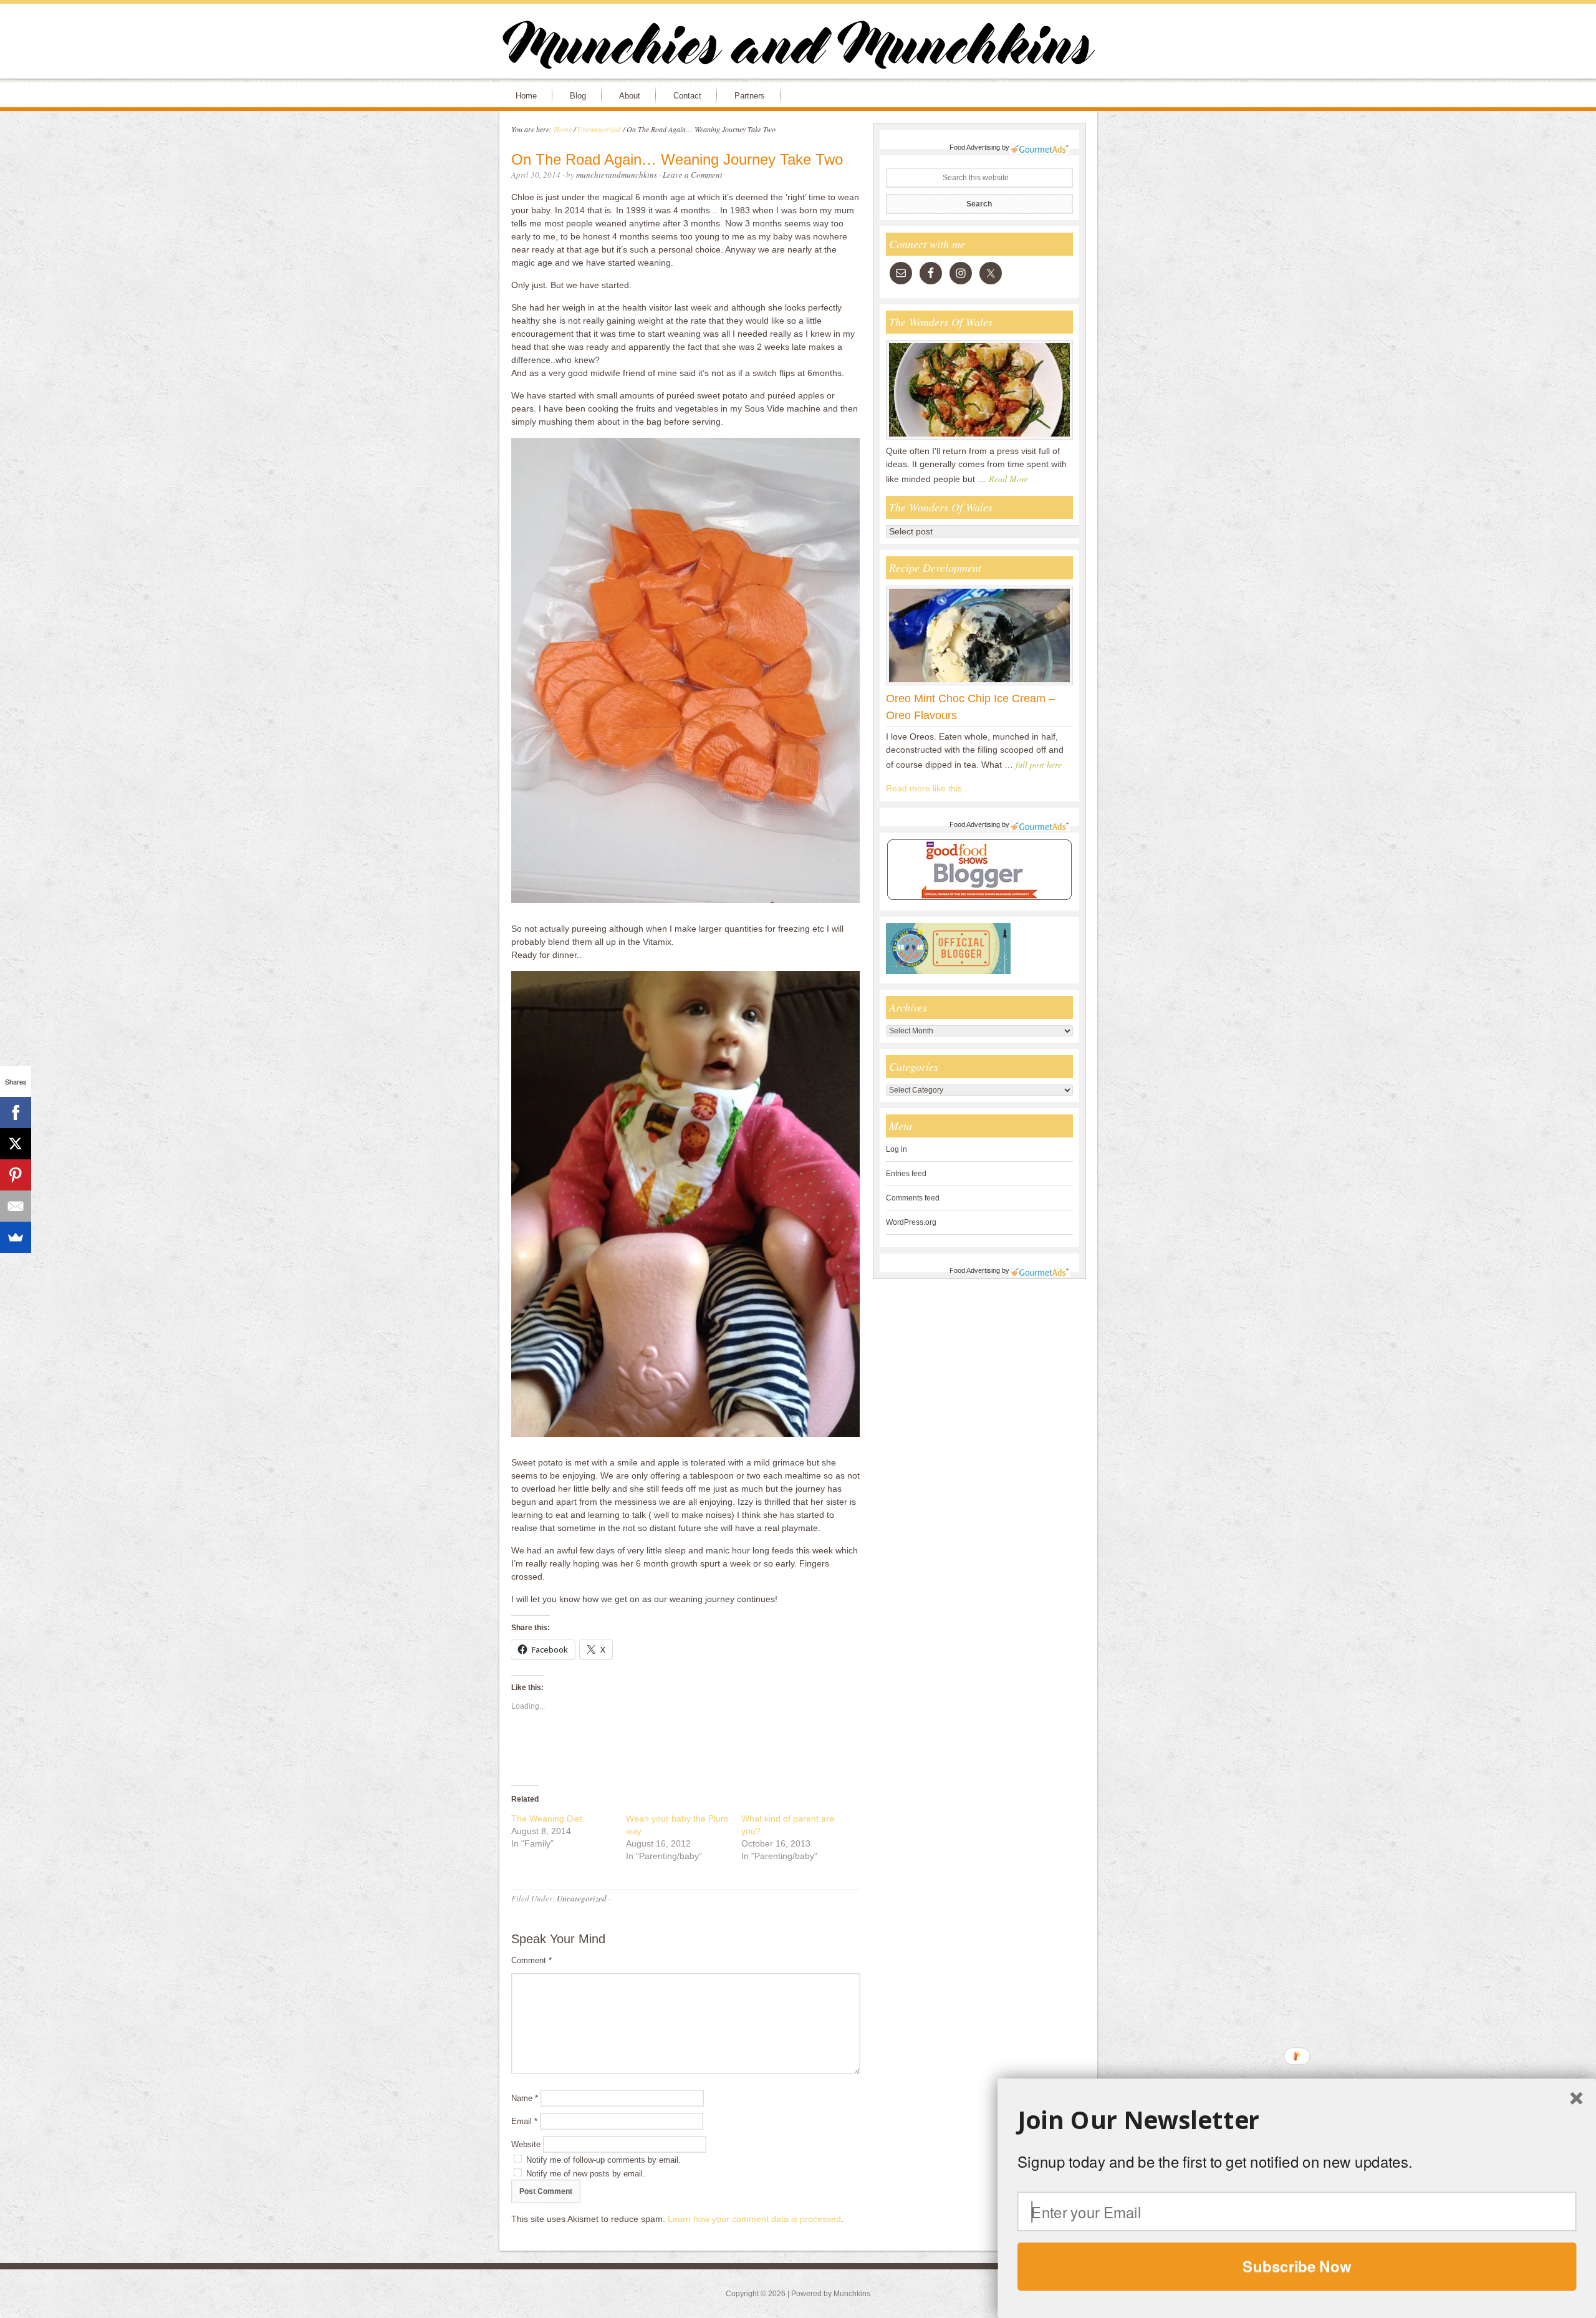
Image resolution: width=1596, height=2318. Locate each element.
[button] (1297, 2120)
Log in (897, 1149)
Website (526, 2144)
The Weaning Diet (547, 1818)
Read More (1008, 479)
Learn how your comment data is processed (754, 2219)
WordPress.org (911, 1222)
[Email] (16, 1206)
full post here (1039, 764)
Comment (531, 1960)
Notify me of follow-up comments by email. (603, 2160)
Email (524, 2121)
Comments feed (913, 1198)
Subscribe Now (1297, 2266)
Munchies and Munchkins (798, 47)
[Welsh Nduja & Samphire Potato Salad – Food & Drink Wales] (979, 439)
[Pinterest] (16, 1175)
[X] (16, 1144)
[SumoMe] (16, 1237)
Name (525, 2098)
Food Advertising (975, 147)
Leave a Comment (693, 175)
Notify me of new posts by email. (586, 2174)
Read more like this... (928, 788)
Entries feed (906, 1174)
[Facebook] (16, 1113)
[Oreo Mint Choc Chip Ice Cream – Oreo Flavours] (979, 685)
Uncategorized (582, 1898)
